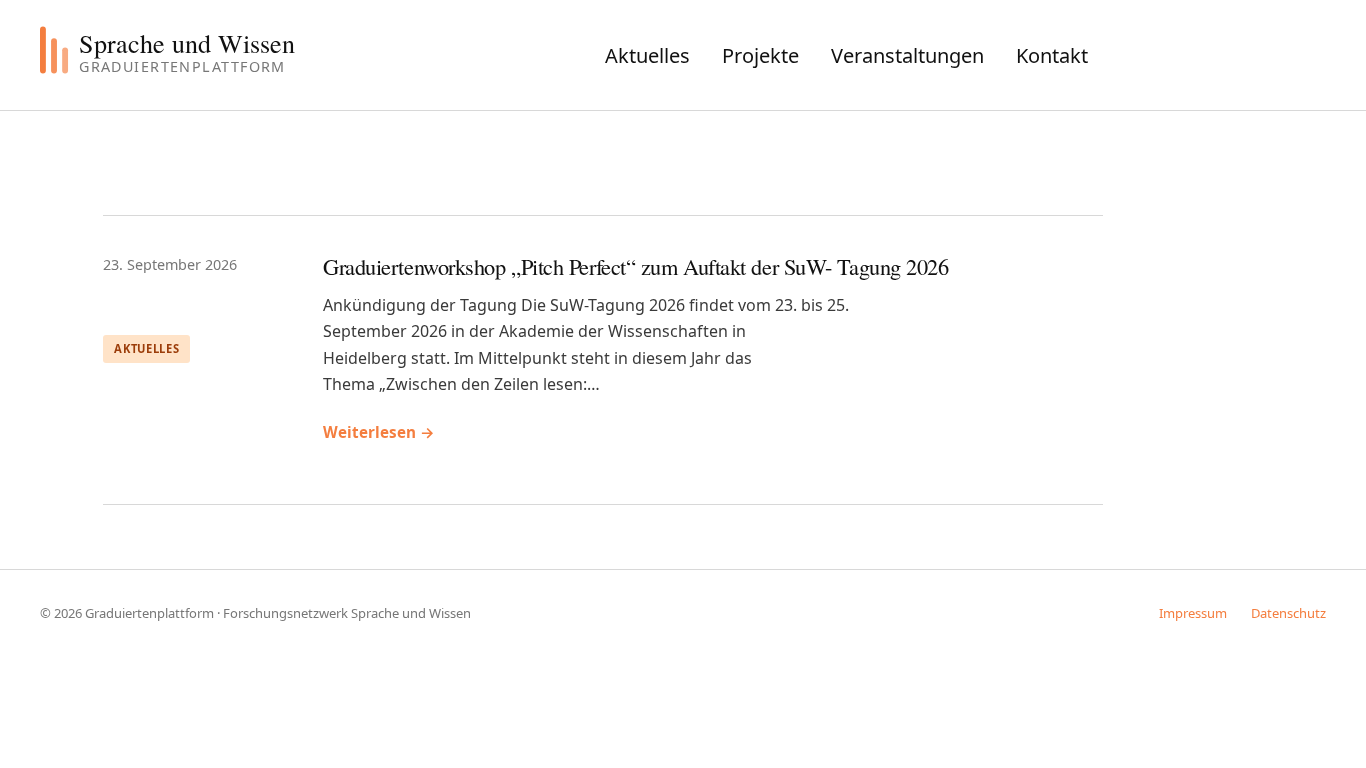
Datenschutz (1288, 613)
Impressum (1193, 613)
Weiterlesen (379, 432)
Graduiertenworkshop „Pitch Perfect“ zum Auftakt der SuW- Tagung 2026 (636, 266)
